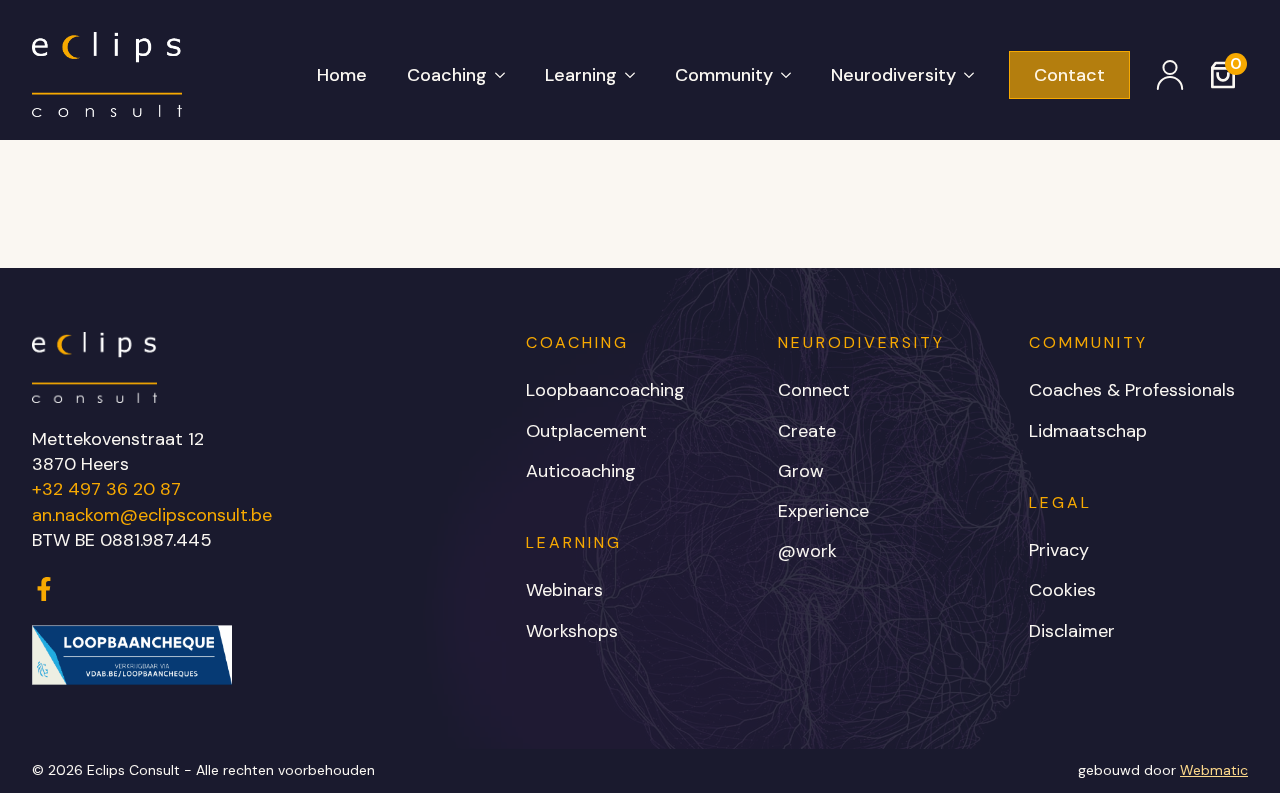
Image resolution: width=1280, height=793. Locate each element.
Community (724, 75)
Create (807, 431)
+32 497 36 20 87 (106, 489)
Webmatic (1214, 770)
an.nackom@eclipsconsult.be (152, 515)
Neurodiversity (893, 75)
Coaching (447, 75)
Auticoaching (581, 471)
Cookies (1062, 590)
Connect (814, 390)
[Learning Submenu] (636, 75)
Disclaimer (1072, 631)
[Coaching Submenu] (506, 75)
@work (807, 551)
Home (342, 75)
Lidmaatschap (1088, 431)
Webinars (564, 590)
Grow (801, 471)
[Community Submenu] (792, 75)
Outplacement (586, 431)
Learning (581, 75)
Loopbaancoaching (605, 390)
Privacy (1059, 550)
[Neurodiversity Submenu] (975, 75)
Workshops (572, 631)
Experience (823, 511)
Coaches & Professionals (1132, 390)
